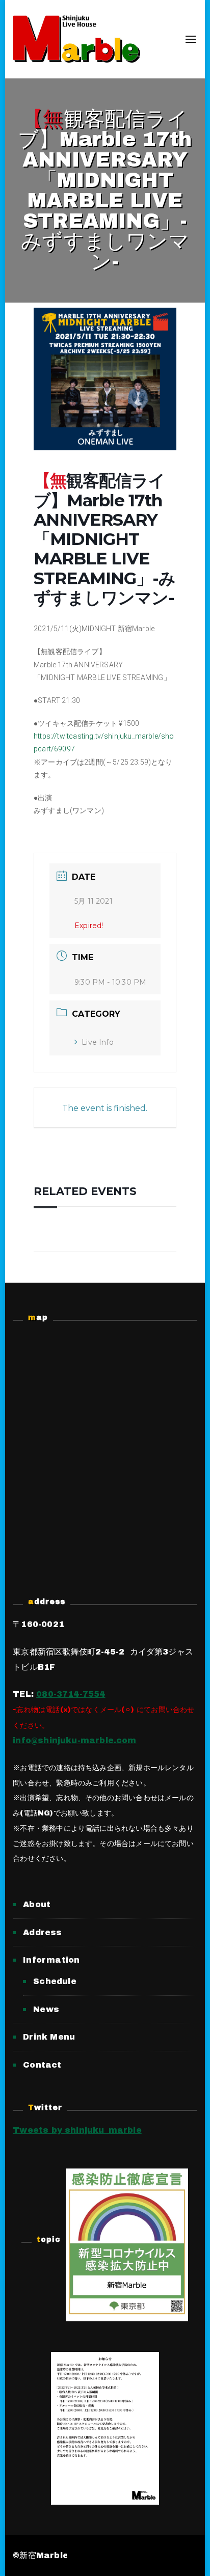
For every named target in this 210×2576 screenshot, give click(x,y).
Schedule (55, 1981)
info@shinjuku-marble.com (74, 1740)
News (46, 2009)
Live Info (98, 1042)
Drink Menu (49, 2037)
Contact (42, 2065)
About (37, 1904)
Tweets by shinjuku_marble (77, 2130)
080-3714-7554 (71, 1694)
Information (51, 1960)
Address (42, 1932)
